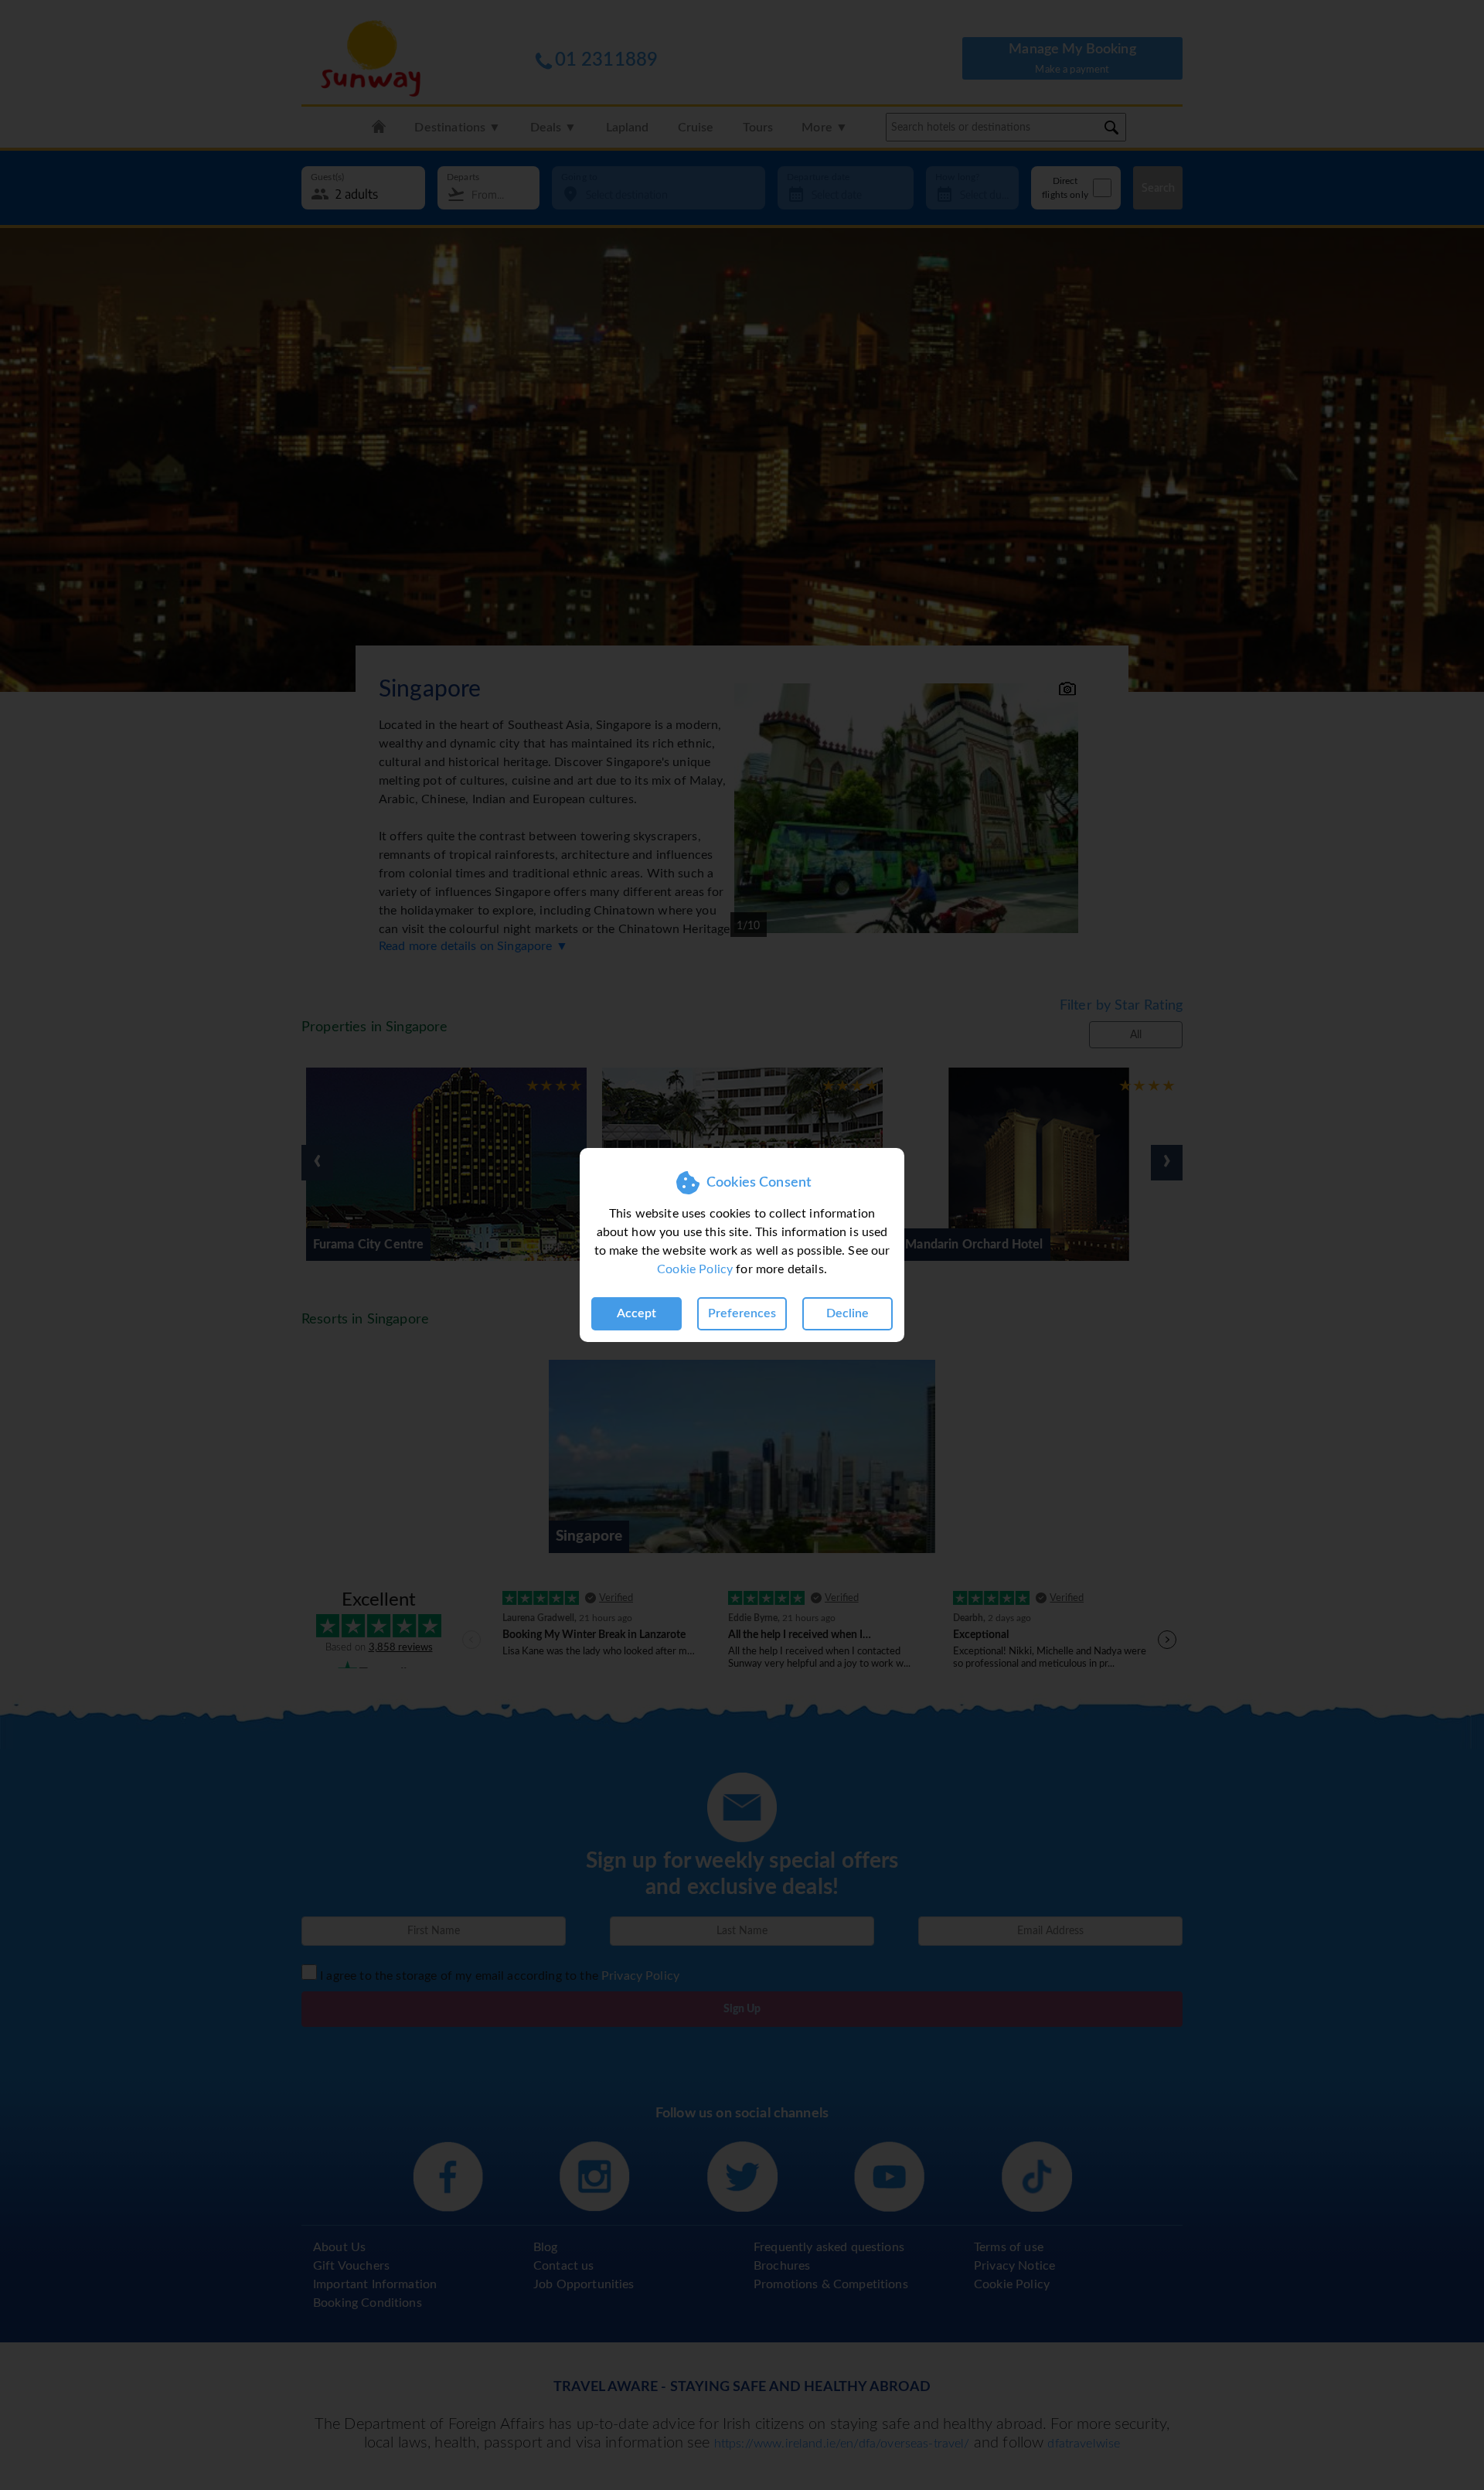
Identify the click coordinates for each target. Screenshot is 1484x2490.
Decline (848, 1313)
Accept (636, 1313)
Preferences (742, 1313)
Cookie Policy (695, 1269)
